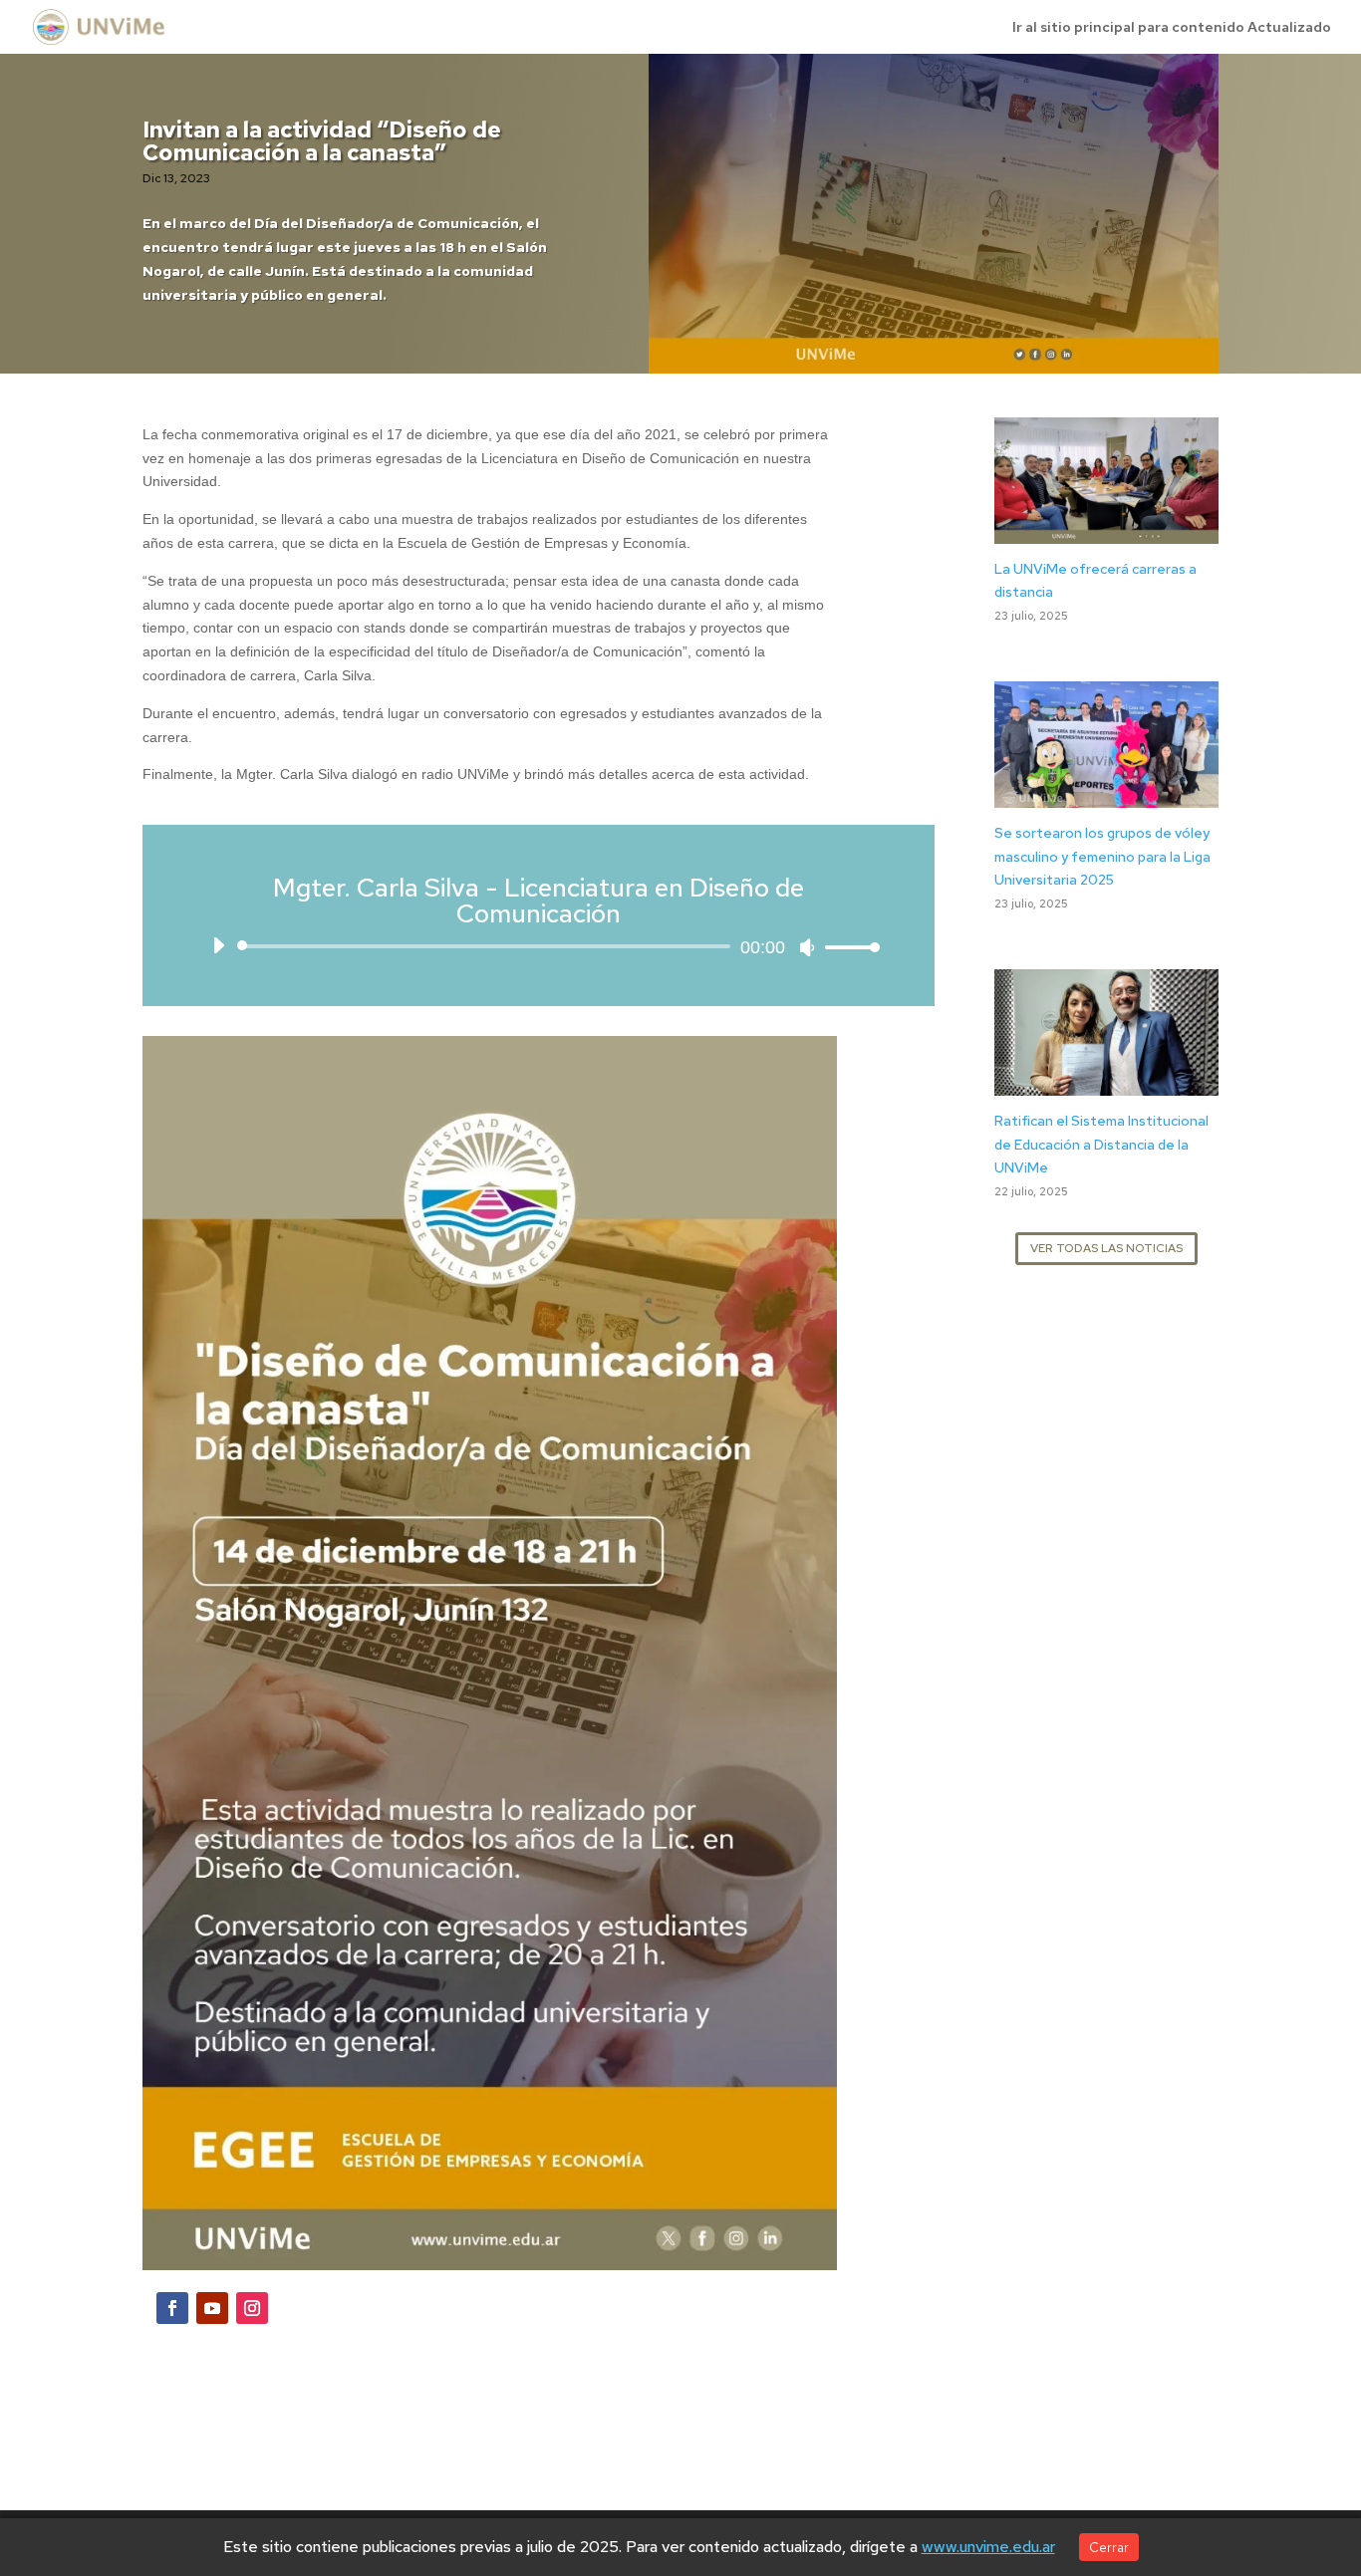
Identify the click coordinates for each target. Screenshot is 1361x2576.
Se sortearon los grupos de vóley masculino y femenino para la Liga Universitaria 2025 (1102, 857)
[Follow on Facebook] (172, 2308)
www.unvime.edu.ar (988, 2547)
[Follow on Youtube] (212, 2308)
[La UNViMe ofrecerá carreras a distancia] (1106, 531)
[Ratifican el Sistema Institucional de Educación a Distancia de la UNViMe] (1106, 1083)
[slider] (847, 947)
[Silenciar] (807, 947)
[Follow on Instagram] (252, 2308)
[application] (539, 946)
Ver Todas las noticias (1106, 1248)
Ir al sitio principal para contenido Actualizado (1172, 28)
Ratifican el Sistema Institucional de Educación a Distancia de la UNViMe (1101, 1145)
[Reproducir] (218, 945)
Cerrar (1109, 2547)
